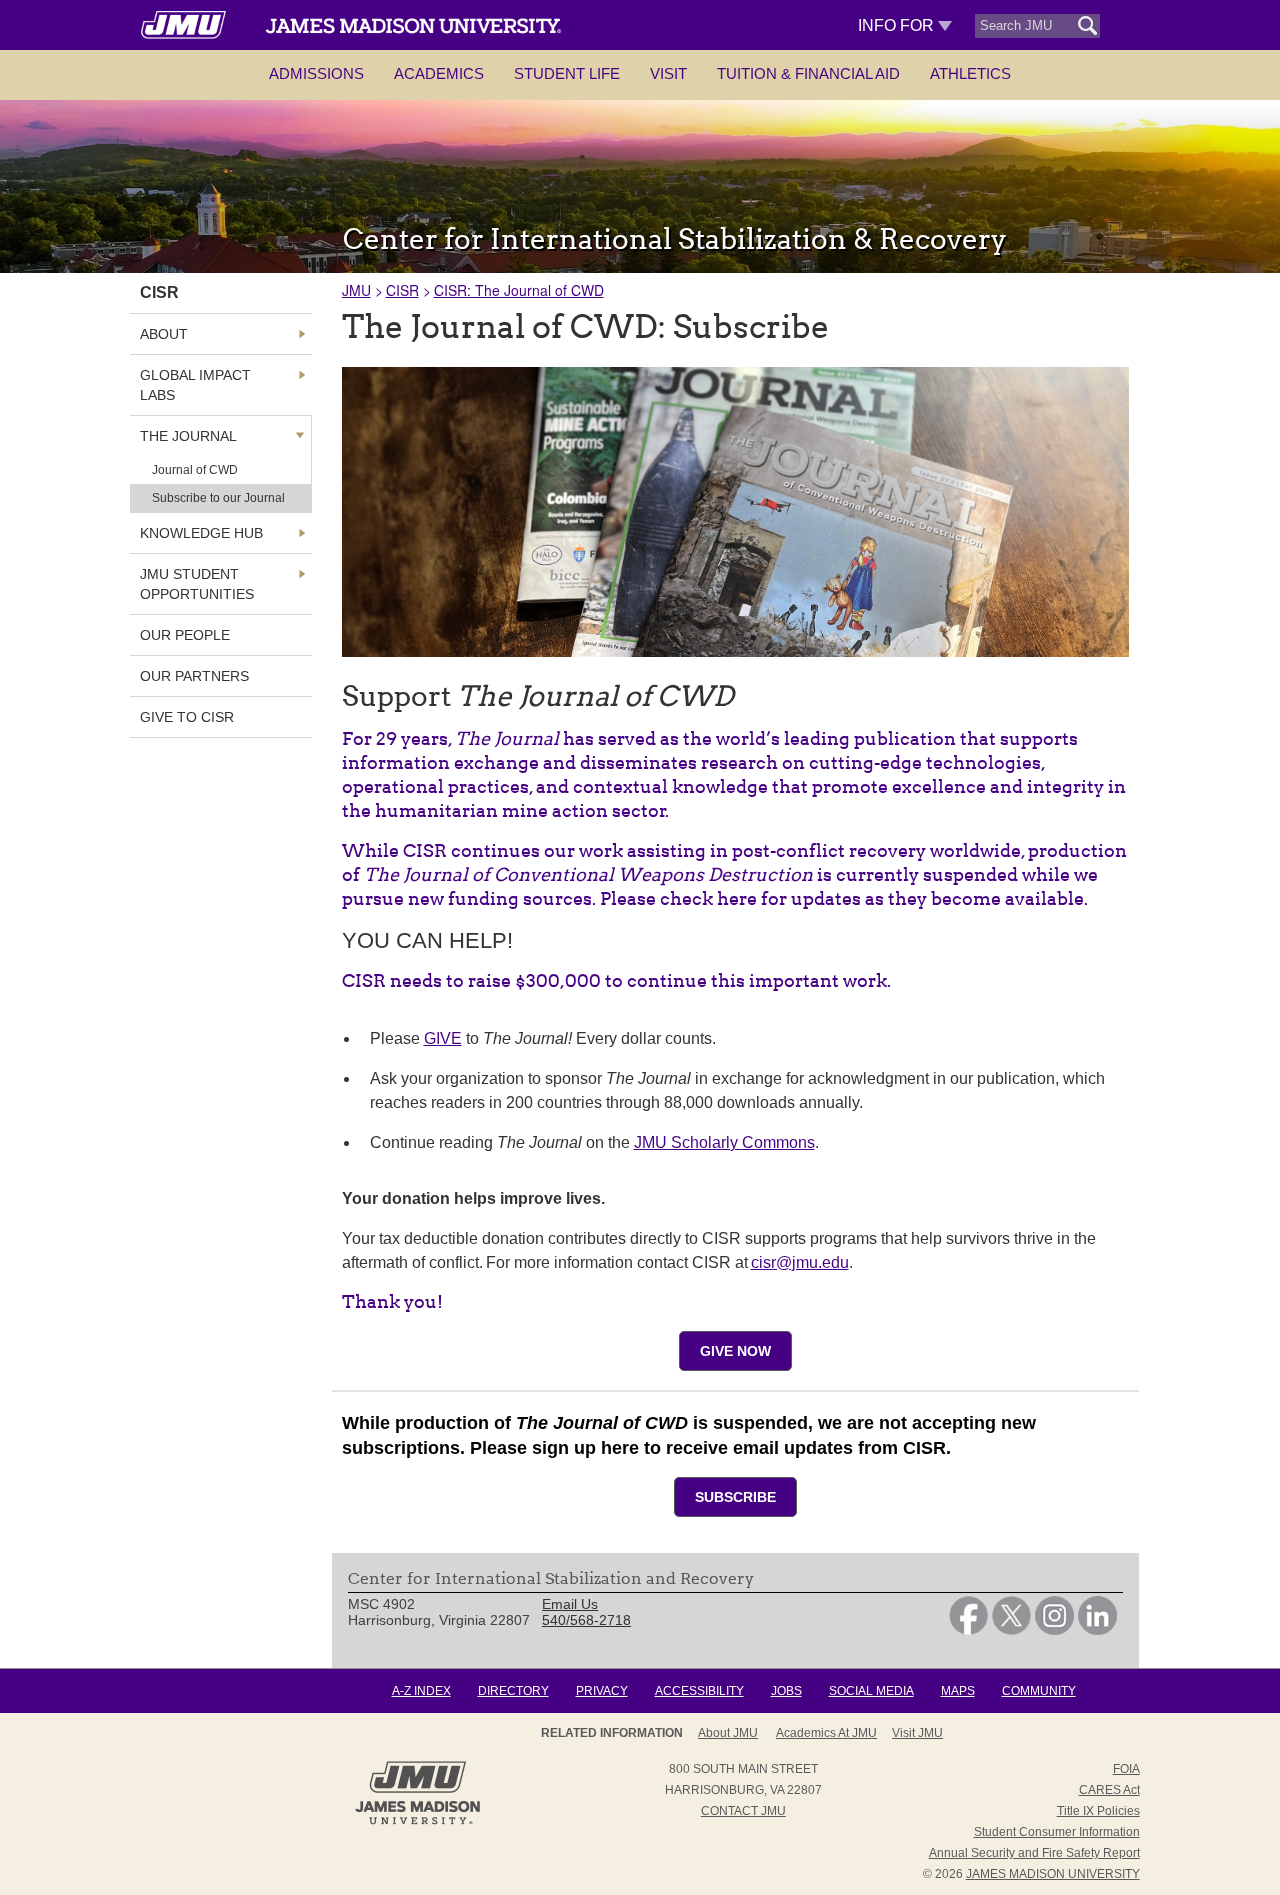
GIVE (443, 1038)
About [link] (164, 334)
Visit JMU (917, 1733)
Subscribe (735, 1497)
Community (1039, 1691)
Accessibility (699, 1691)
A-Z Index (421, 1691)
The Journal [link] (188, 436)
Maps (958, 1691)
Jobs (786, 1691)
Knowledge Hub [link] (201, 533)
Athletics (970, 73)
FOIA (1126, 1769)
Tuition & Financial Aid (808, 73)
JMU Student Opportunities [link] (197, 584)
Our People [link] (185, 635)
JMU (356, 290)
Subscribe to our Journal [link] (218, 498)
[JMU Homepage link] (417, 1822)
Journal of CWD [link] (195, 470)
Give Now (735, 1351)
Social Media (871, 1691)
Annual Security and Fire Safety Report (1034, 1853)
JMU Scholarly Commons (724, 1142)
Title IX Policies (1098, 1811)
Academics (439, 73)
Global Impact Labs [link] (195, 385)
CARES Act (1109, 1790)
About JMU (728, 1733)
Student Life (567, 73)
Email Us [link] (570, 1604)
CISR (402, 290)
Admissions (316, 73)
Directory (513, 1691)
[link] (968, 1630)
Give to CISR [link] (187, 717)
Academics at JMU (826, 1733)
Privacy (602, 1691)
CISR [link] (159, 292)
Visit (668, 73)
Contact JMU (743, 1811)
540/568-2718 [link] (586, 1620)
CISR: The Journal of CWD (519, 290)
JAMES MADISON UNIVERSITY (1053, 1874)
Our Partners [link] (194, 676)
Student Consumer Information (1057, 1832)
